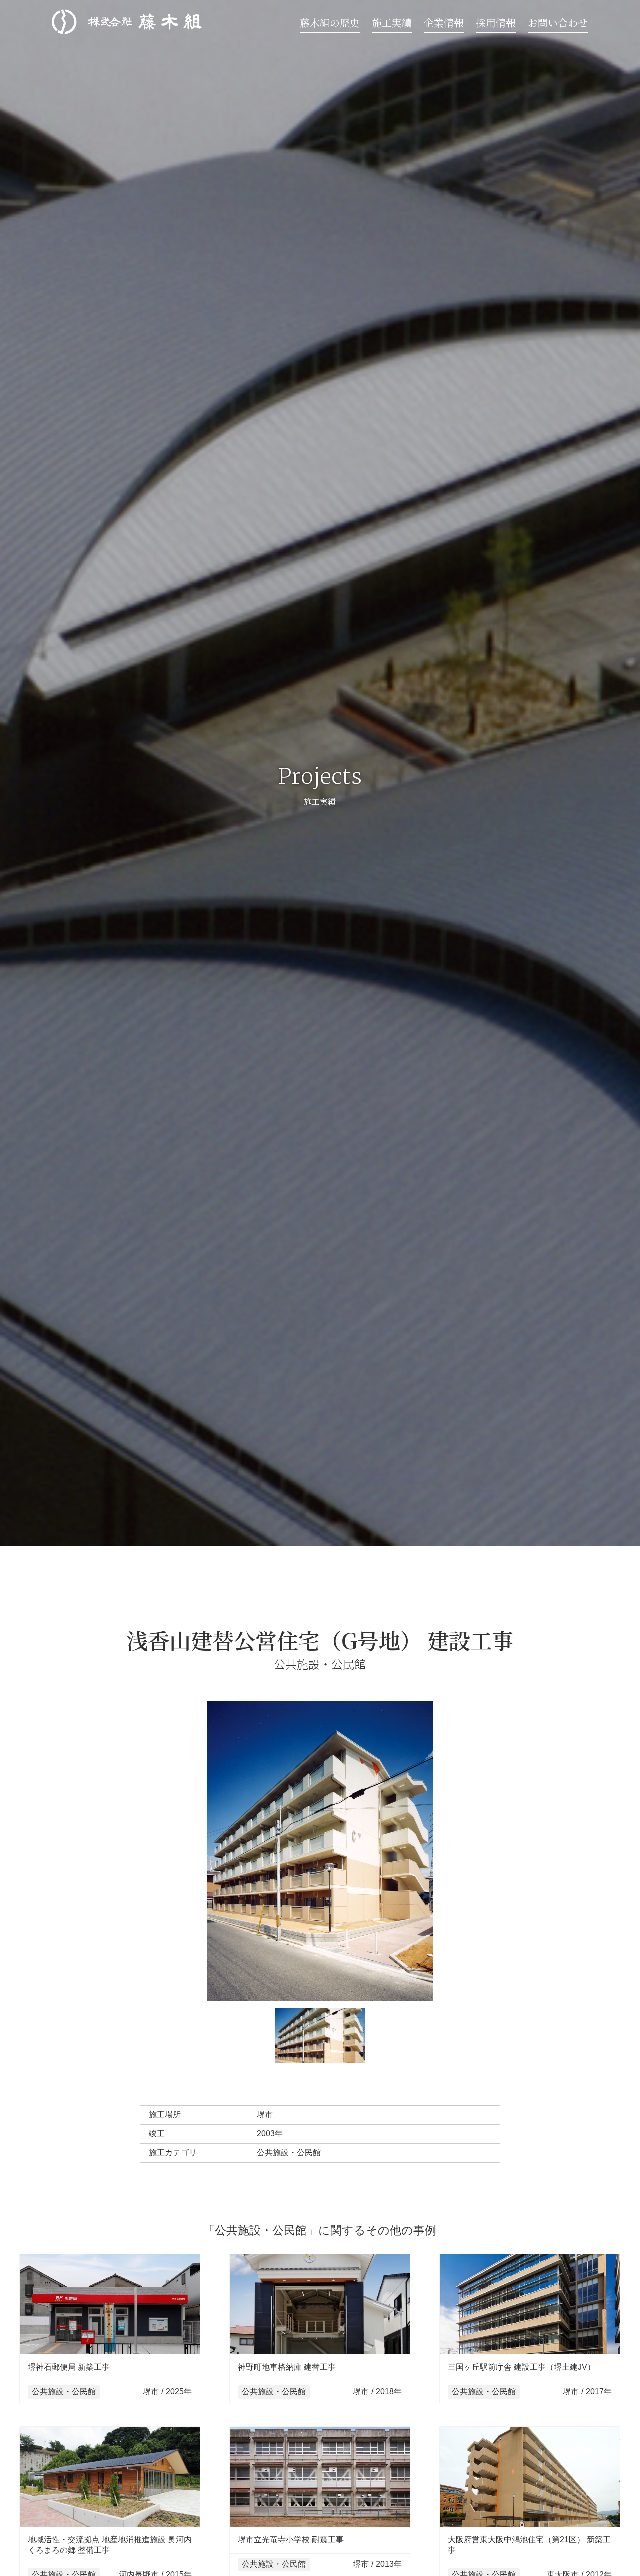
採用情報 (496, 22)
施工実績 (392, 22)
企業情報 (444, 22)
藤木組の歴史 (330, 22)
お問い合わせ (558, 22)
